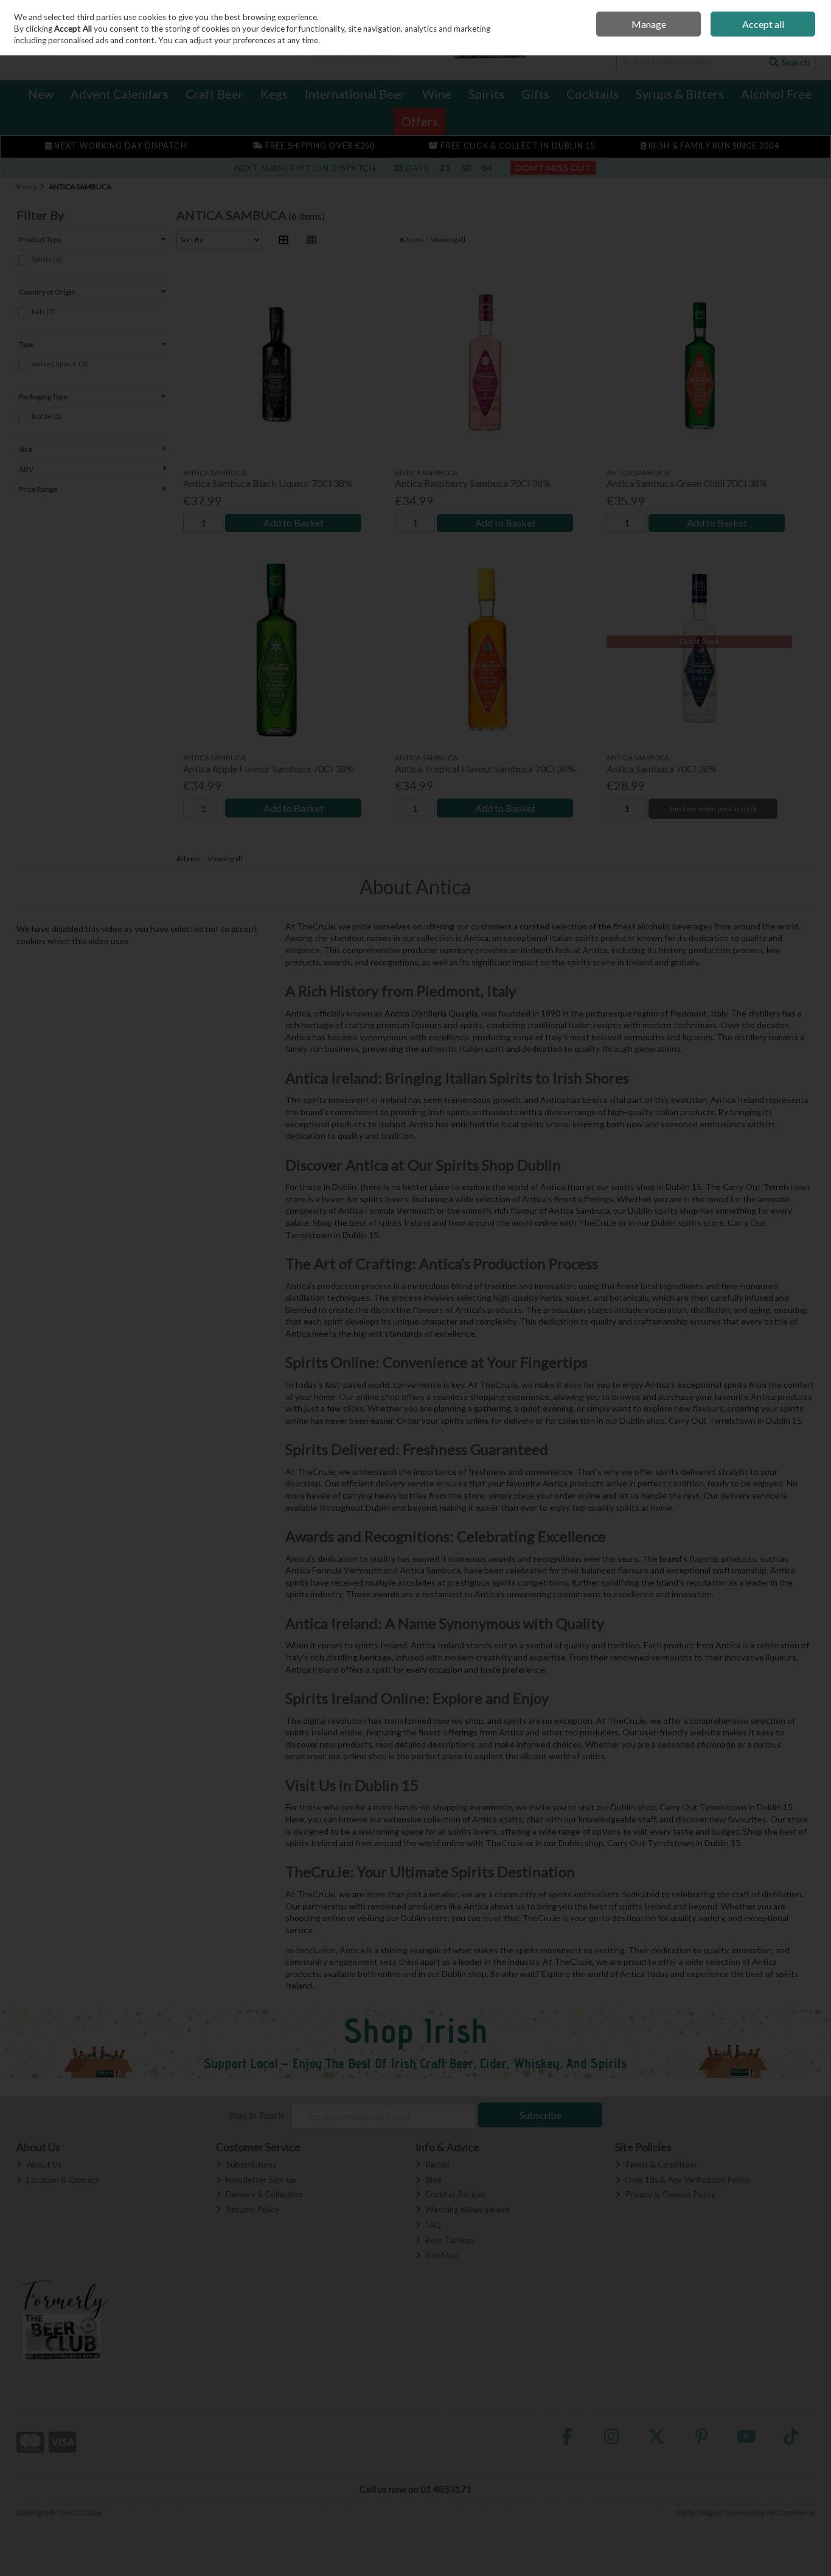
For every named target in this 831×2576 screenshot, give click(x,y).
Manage (649, 24)
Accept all (763, 24)
